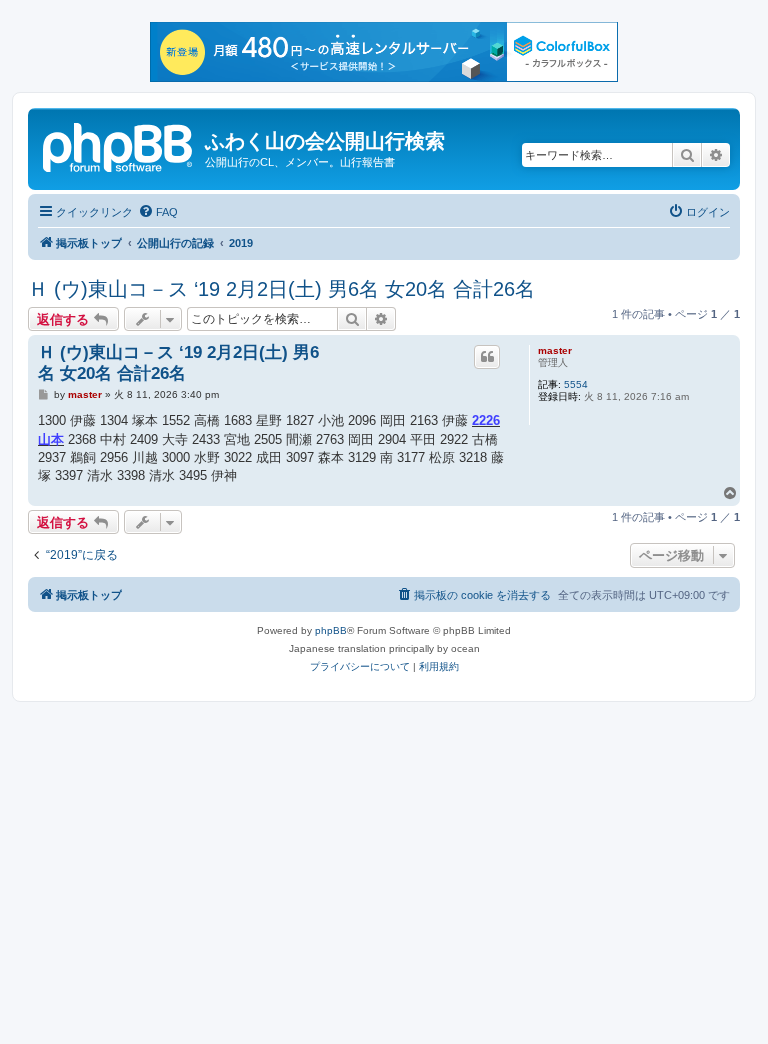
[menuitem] (158, 212)
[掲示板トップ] (119, 145)
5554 (576, 384)
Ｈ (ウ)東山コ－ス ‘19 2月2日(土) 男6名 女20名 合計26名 (281, 289)
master (555, 350)
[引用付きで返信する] (487, 357)
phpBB (331, 630)
